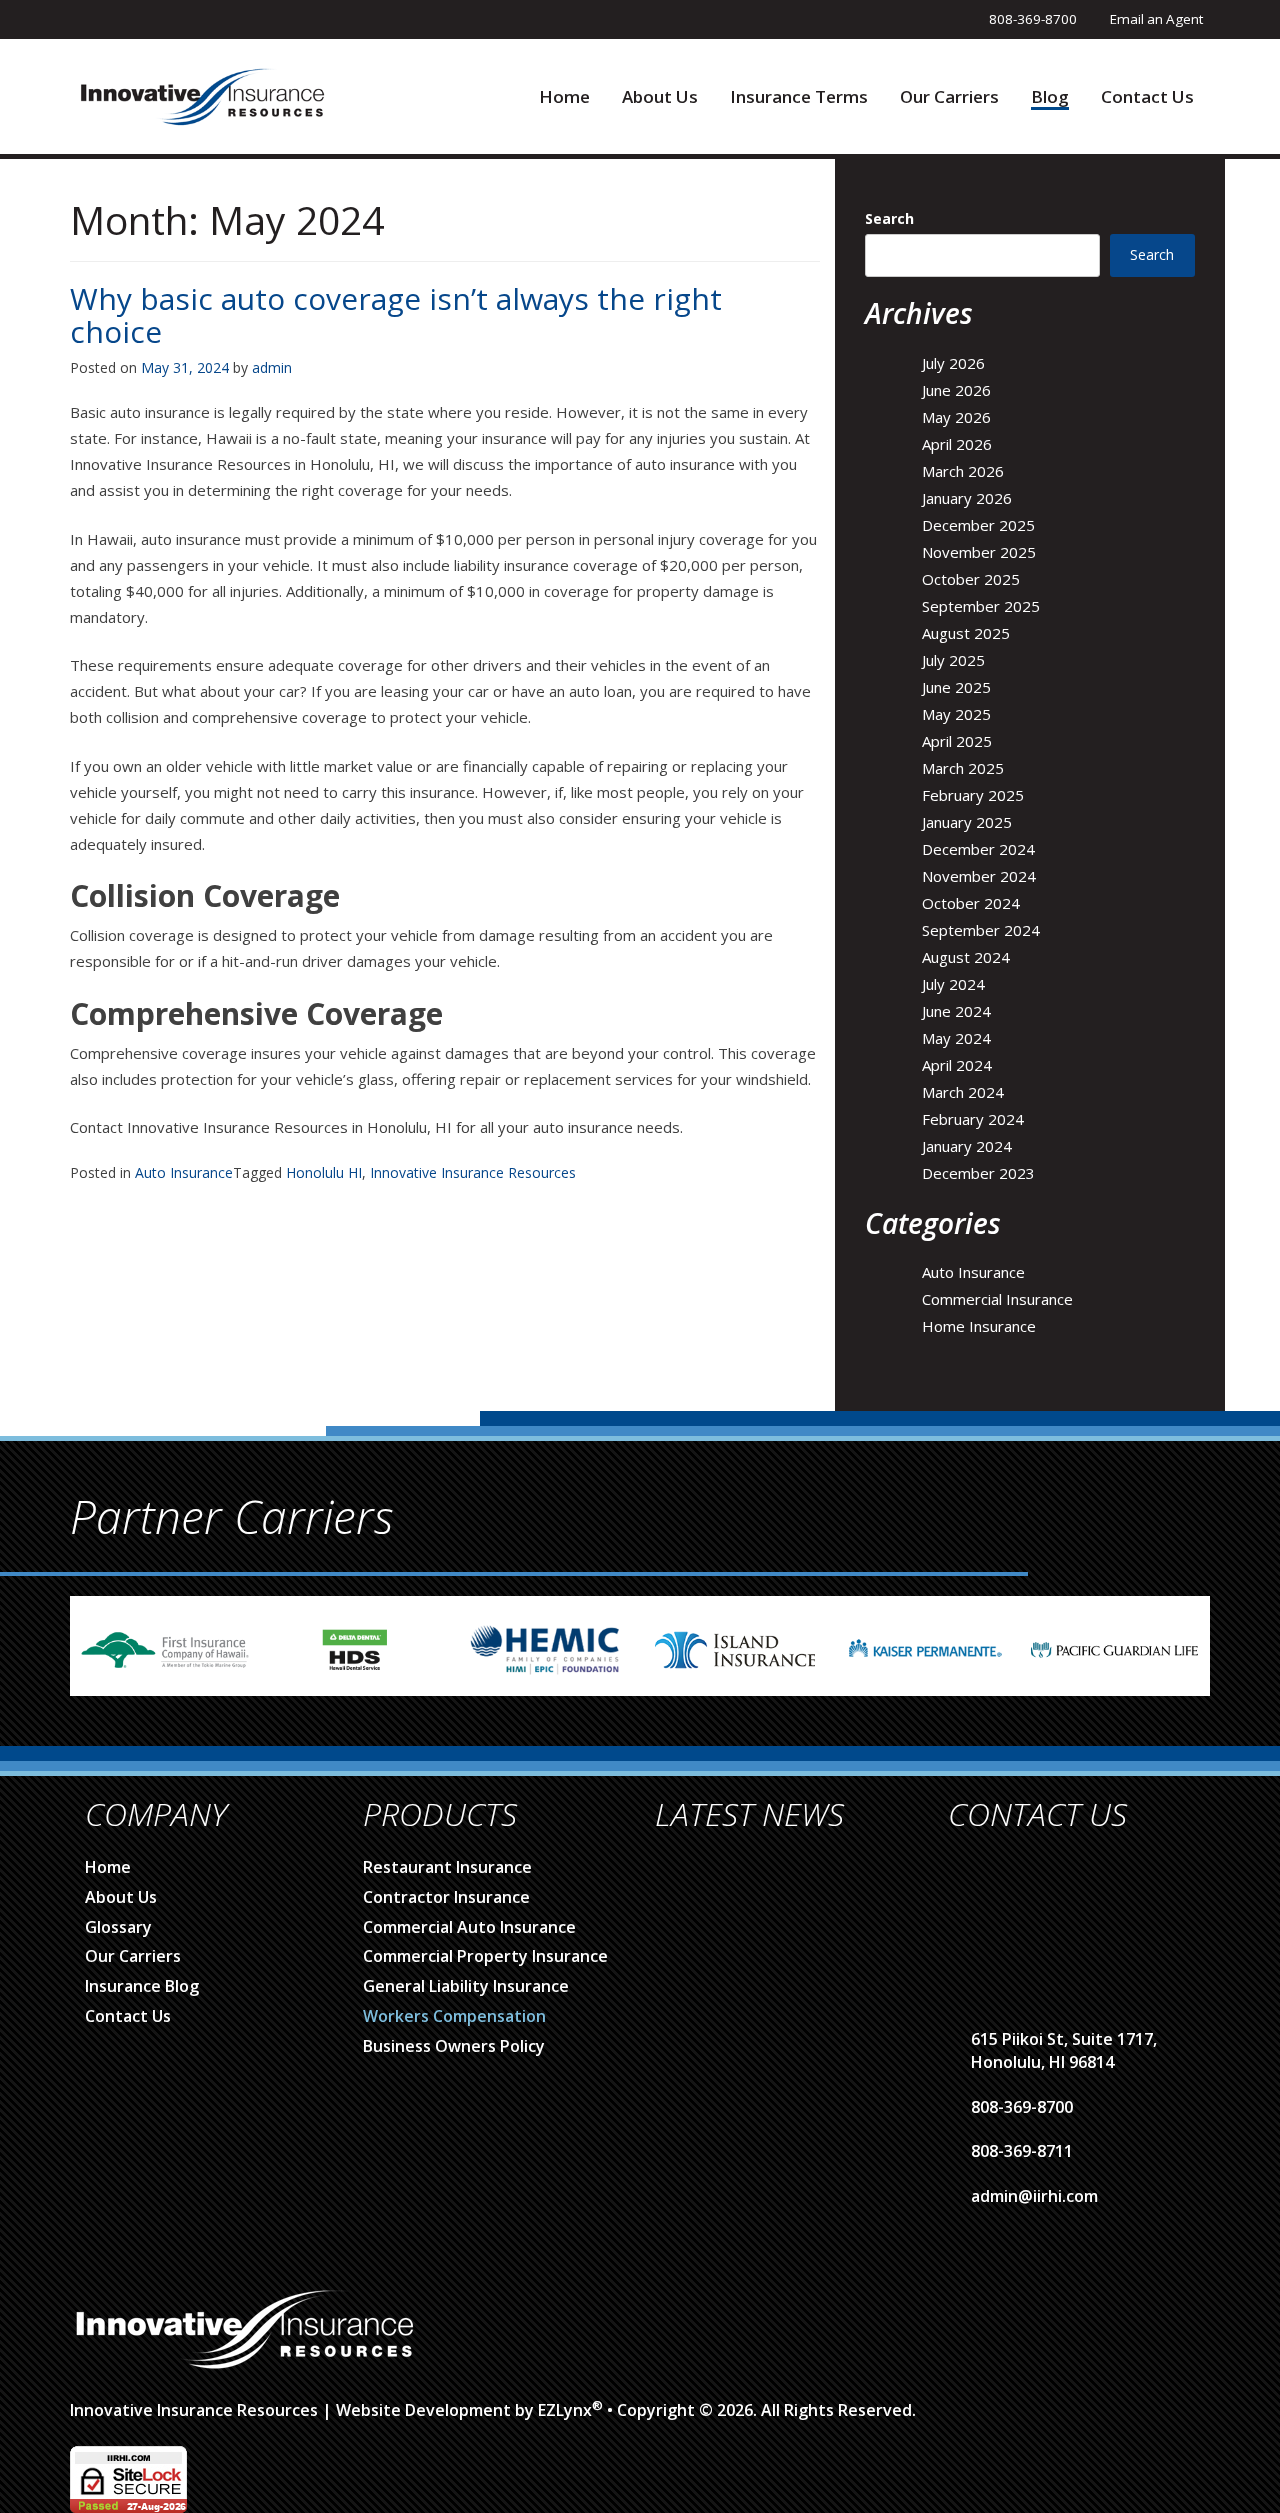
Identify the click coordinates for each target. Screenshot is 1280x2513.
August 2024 (966, 957)
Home (564, 97)
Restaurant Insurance (447, 1867)
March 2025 (963, 768)
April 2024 (957, 1065)
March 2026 (963, 471)
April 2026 (957, 444)
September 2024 (981, 930)
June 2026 (956, 390)
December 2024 (978, 849)
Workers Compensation (454, 2016)
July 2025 (953, 660)
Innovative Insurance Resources (473, 1172)
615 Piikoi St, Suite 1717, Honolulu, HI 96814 (1064, 2050)
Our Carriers (949, 97)
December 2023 (978, 1173)
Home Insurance (979, 1326)
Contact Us (1147, 97)
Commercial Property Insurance (485, 1956)
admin (272, 367)
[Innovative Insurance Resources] (201, 95)
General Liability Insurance (466, 1986)
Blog (1050, 97)
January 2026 (967, 498)
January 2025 (967, 822)
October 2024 (971, 903)
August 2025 (966, 633)
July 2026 (953, 363)
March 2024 (963, 1092)
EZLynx (565, 2410)
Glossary (118, 1927)
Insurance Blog (142, 1986)
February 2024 (973, 1119)
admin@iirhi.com (1034, 2196)
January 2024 (967, 1146)
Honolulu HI (324, 1172)
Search (889, 218)
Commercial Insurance (997, 1299)
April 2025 (957, 741)
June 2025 (956, 687)
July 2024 (953, 984)
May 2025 (956, 714)
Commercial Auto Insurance (469, 1927)
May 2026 (956, 417)
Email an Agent (1156, 19)
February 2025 (973, 795)
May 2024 (956, 1038)
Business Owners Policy (454, 2046)
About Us (660, 97)
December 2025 (978, 525)
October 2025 (971, 579)
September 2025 (981, 606)
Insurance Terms (799, 97)
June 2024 (956, 1011)
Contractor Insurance (446, 1897)
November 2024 (979, 876)
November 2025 (979, 552)
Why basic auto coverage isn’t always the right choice (396, 315)
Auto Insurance (184, 1172)
